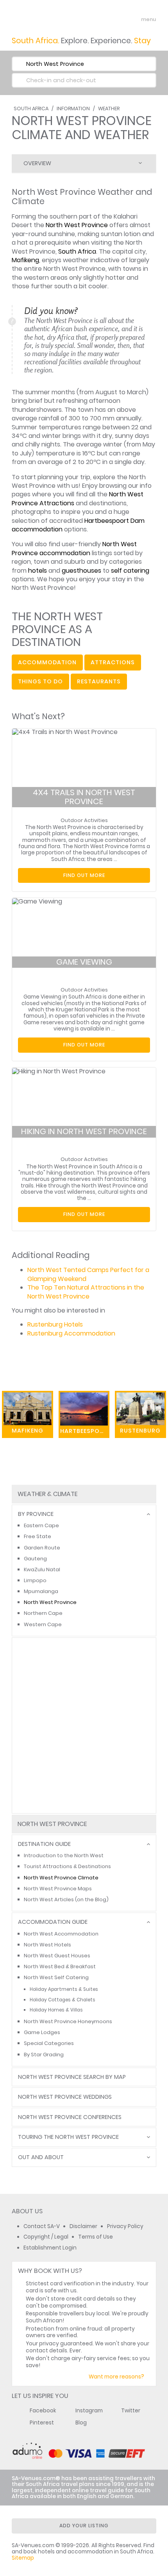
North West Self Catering (56, 1977)
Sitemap (23, 2558)
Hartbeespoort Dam (85, 1431)
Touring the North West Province (68, 2137)
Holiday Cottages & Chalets (63, 2000)
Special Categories (49, 2043)
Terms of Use (96, 2237)
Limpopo (35, 1580)
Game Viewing (84, 962)
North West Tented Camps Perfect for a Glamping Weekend (88, 1274)
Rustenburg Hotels (55, 1324)
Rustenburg (140, 1431)
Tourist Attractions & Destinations (67, 1866)
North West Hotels (47, 1945)
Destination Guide (44, 1844)
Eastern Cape (41, 1525)
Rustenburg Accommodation (71, 1333)
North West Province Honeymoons (68, 2021)
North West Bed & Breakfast (60, 1966)
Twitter (131, 2411)
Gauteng (35, 1559)
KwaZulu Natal (42, 1569)
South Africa (31, 109)
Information (73, 109)
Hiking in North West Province (84, 1131)
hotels (38, 571)
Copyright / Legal (46, 2237)
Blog (81, 2423)
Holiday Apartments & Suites (64, 1989)
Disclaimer (83, 2226)
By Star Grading (44, 2055)
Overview (37, 163)
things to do (40, 681)
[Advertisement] (84, 1726)
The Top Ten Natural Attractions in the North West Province (86, 1292)
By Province (36, 1514)
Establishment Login (50, 2248)
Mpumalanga (41, 1591)
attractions (113, 662)
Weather (109, 109)
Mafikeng (25, 260)
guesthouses (81, 571)
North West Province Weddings (65, 2097)
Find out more (84, 875)
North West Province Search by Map (72, 2077)
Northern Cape (43, 1613)
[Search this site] (120, 19)
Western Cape (43, 1624)
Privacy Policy (125, 2226)
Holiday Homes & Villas (56, 2010)
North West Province (77, 225)
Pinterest (42, 2423)
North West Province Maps (58, 1889)
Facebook (43, 2411)
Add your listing (84, 2526)
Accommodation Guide (53, 1922)
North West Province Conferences (70, 2117)
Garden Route (42, 1548)
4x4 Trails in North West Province (84, 797)
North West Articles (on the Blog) (66, 1899)
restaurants (99, 681)
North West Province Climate (61, 1878)
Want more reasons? (116, 2377)
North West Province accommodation (74, 548)
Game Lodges (42, 2032)
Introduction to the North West (64, 1855)
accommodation (47, 662)
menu (134, 19)
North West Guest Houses (57, 1956)
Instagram (89, 2411)
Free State (38, 1536)
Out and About (41, 2157)
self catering (130, 571)
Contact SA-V (42, 2226)
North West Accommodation (61, 1934)
